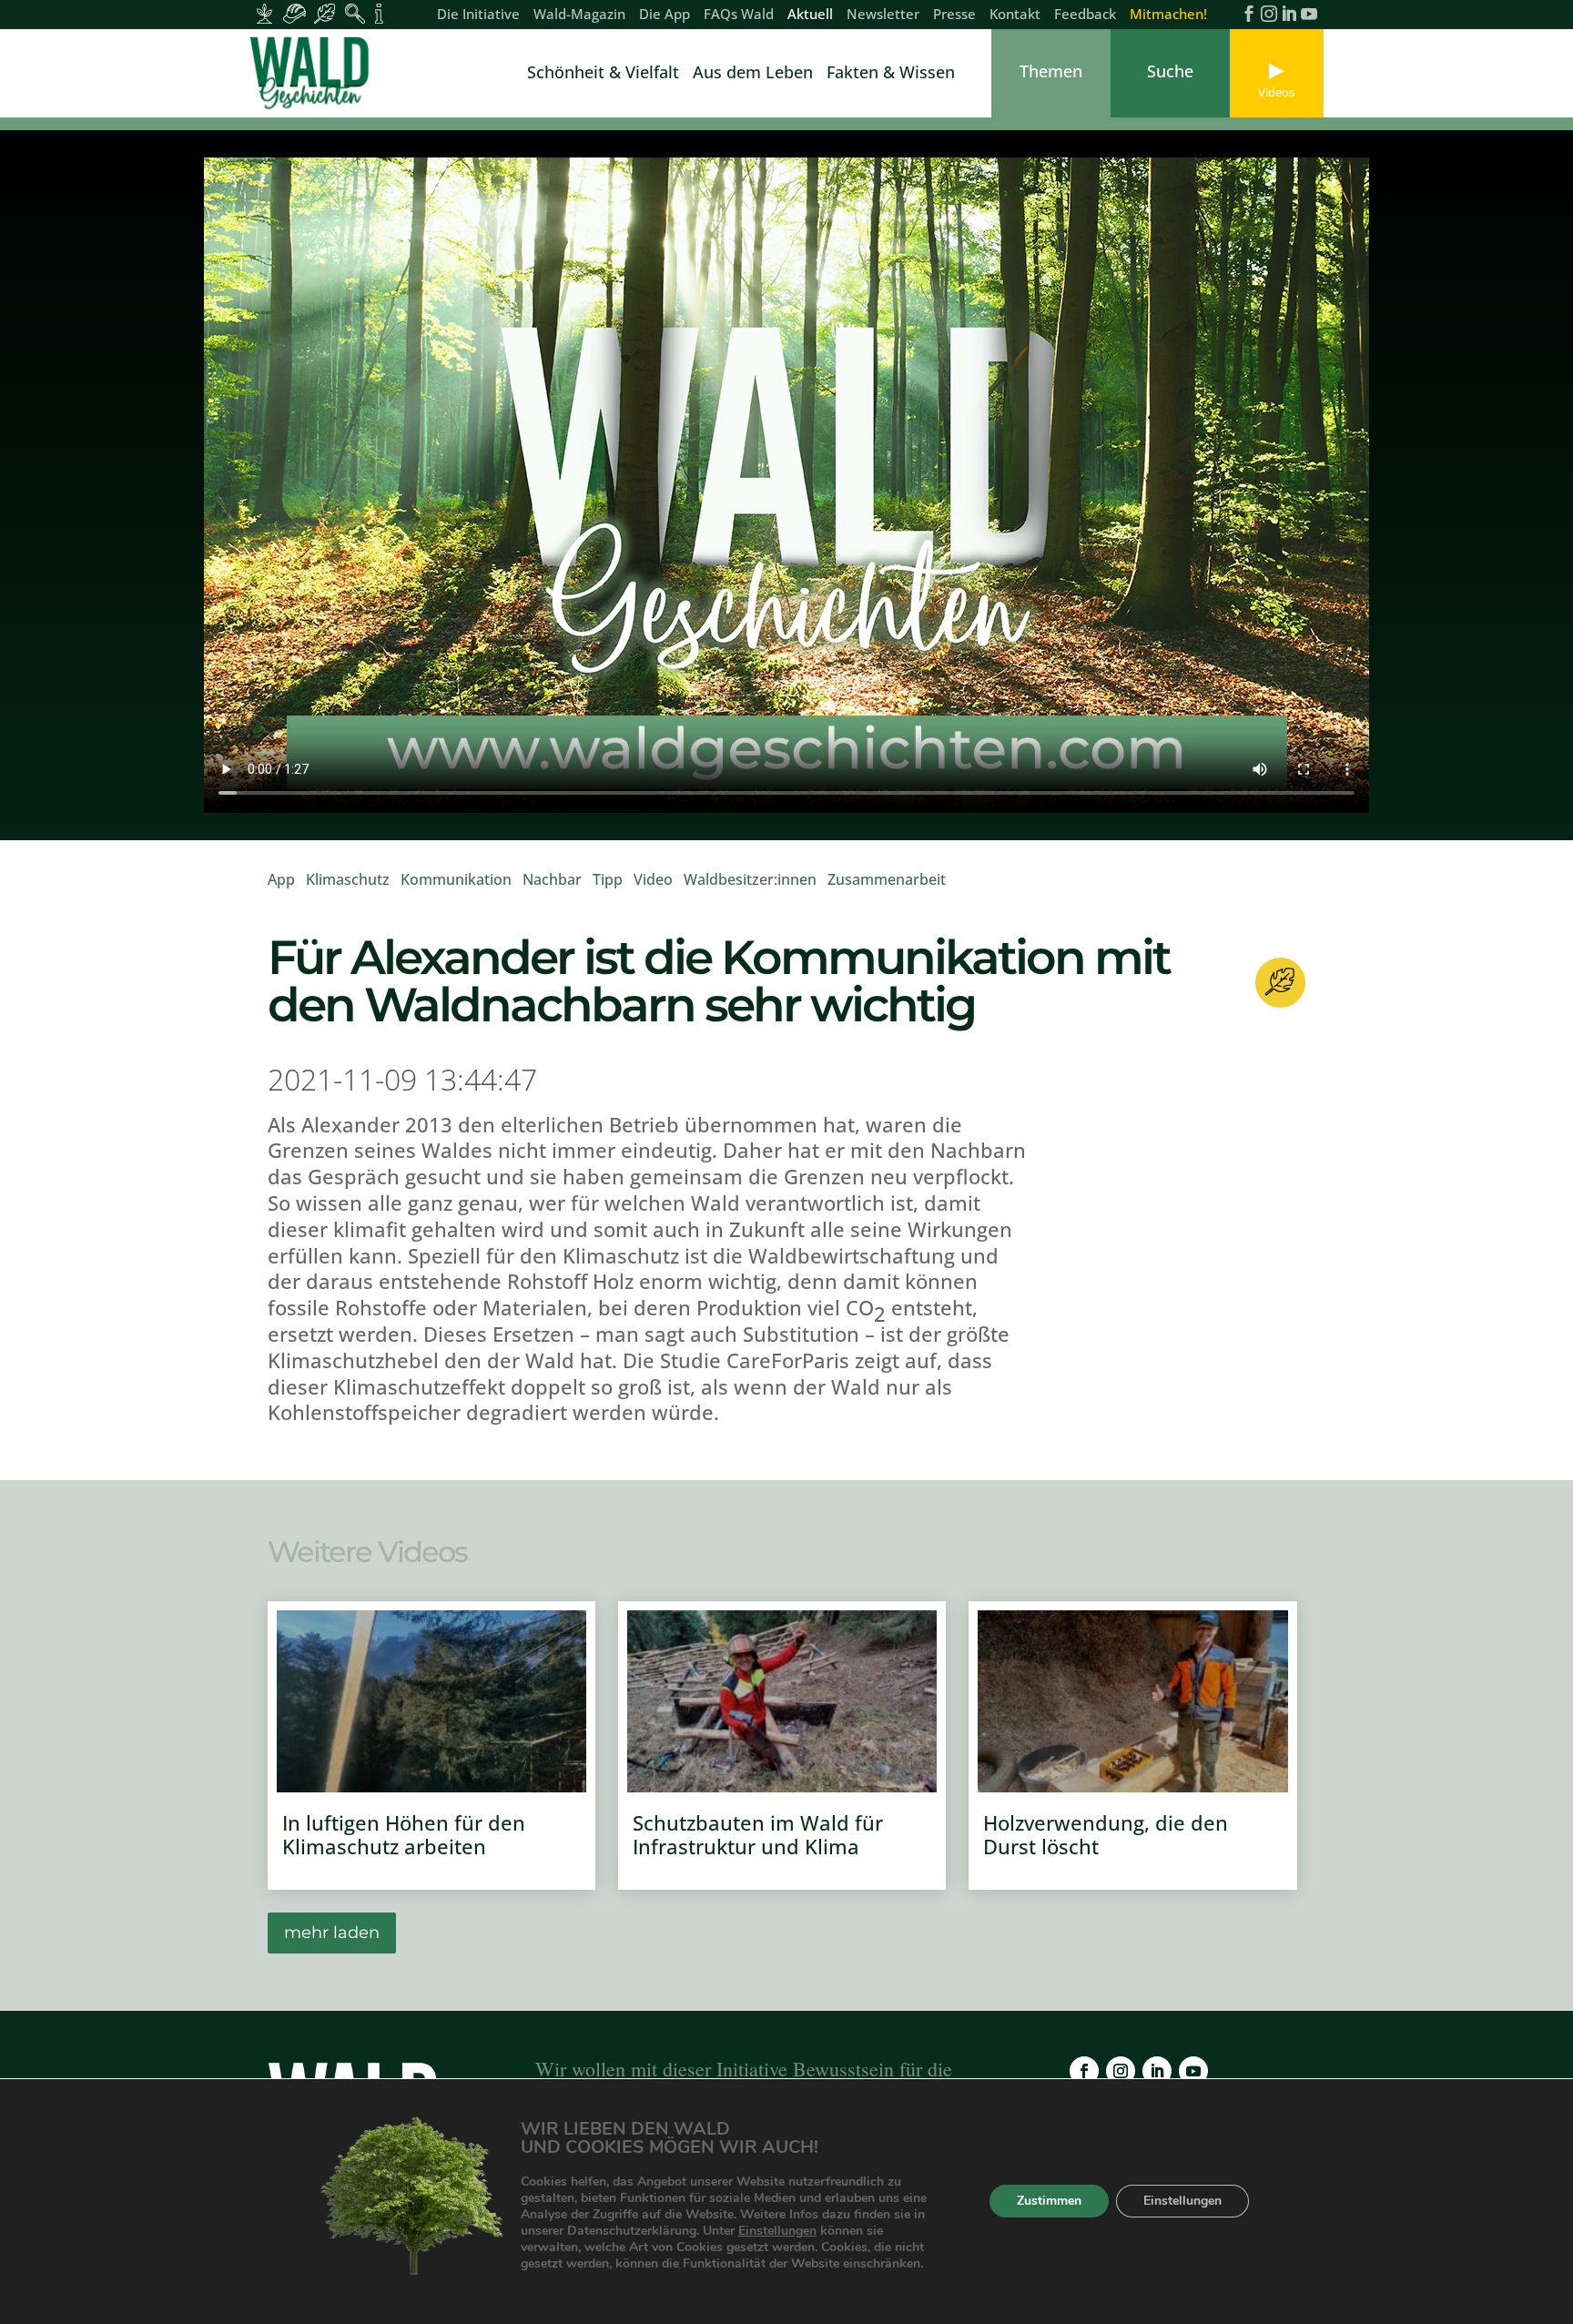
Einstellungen (777, 2231)
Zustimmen (1049, 2202)
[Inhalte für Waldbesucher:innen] (325, 14)
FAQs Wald (739, 15)
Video (653, 879)
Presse (954, 15)
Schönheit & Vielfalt (603, 74)
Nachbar (552, 879)
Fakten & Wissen (891, 74)
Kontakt (1015, 15)
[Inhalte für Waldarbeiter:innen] (294, 14)
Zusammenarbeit (887, 879)
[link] (313, 73)
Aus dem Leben (753, 74)
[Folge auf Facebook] (1084, 2071)
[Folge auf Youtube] (1193, 2071)
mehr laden (332, 1933)
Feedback (1085, 15)
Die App (665, 15)
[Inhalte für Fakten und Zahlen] (379, 14)
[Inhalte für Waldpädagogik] (355, 14)
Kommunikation (456, 879)
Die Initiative (478, 15)
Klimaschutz (348, 879)
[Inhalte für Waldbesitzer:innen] (264, 14)
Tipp (608, 879)
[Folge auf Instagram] (1121, 2071)
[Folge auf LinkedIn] (1157, 2071)
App (281, 879)
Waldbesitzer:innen (750, 879)
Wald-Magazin (579, 15)
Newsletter (883, 15)
